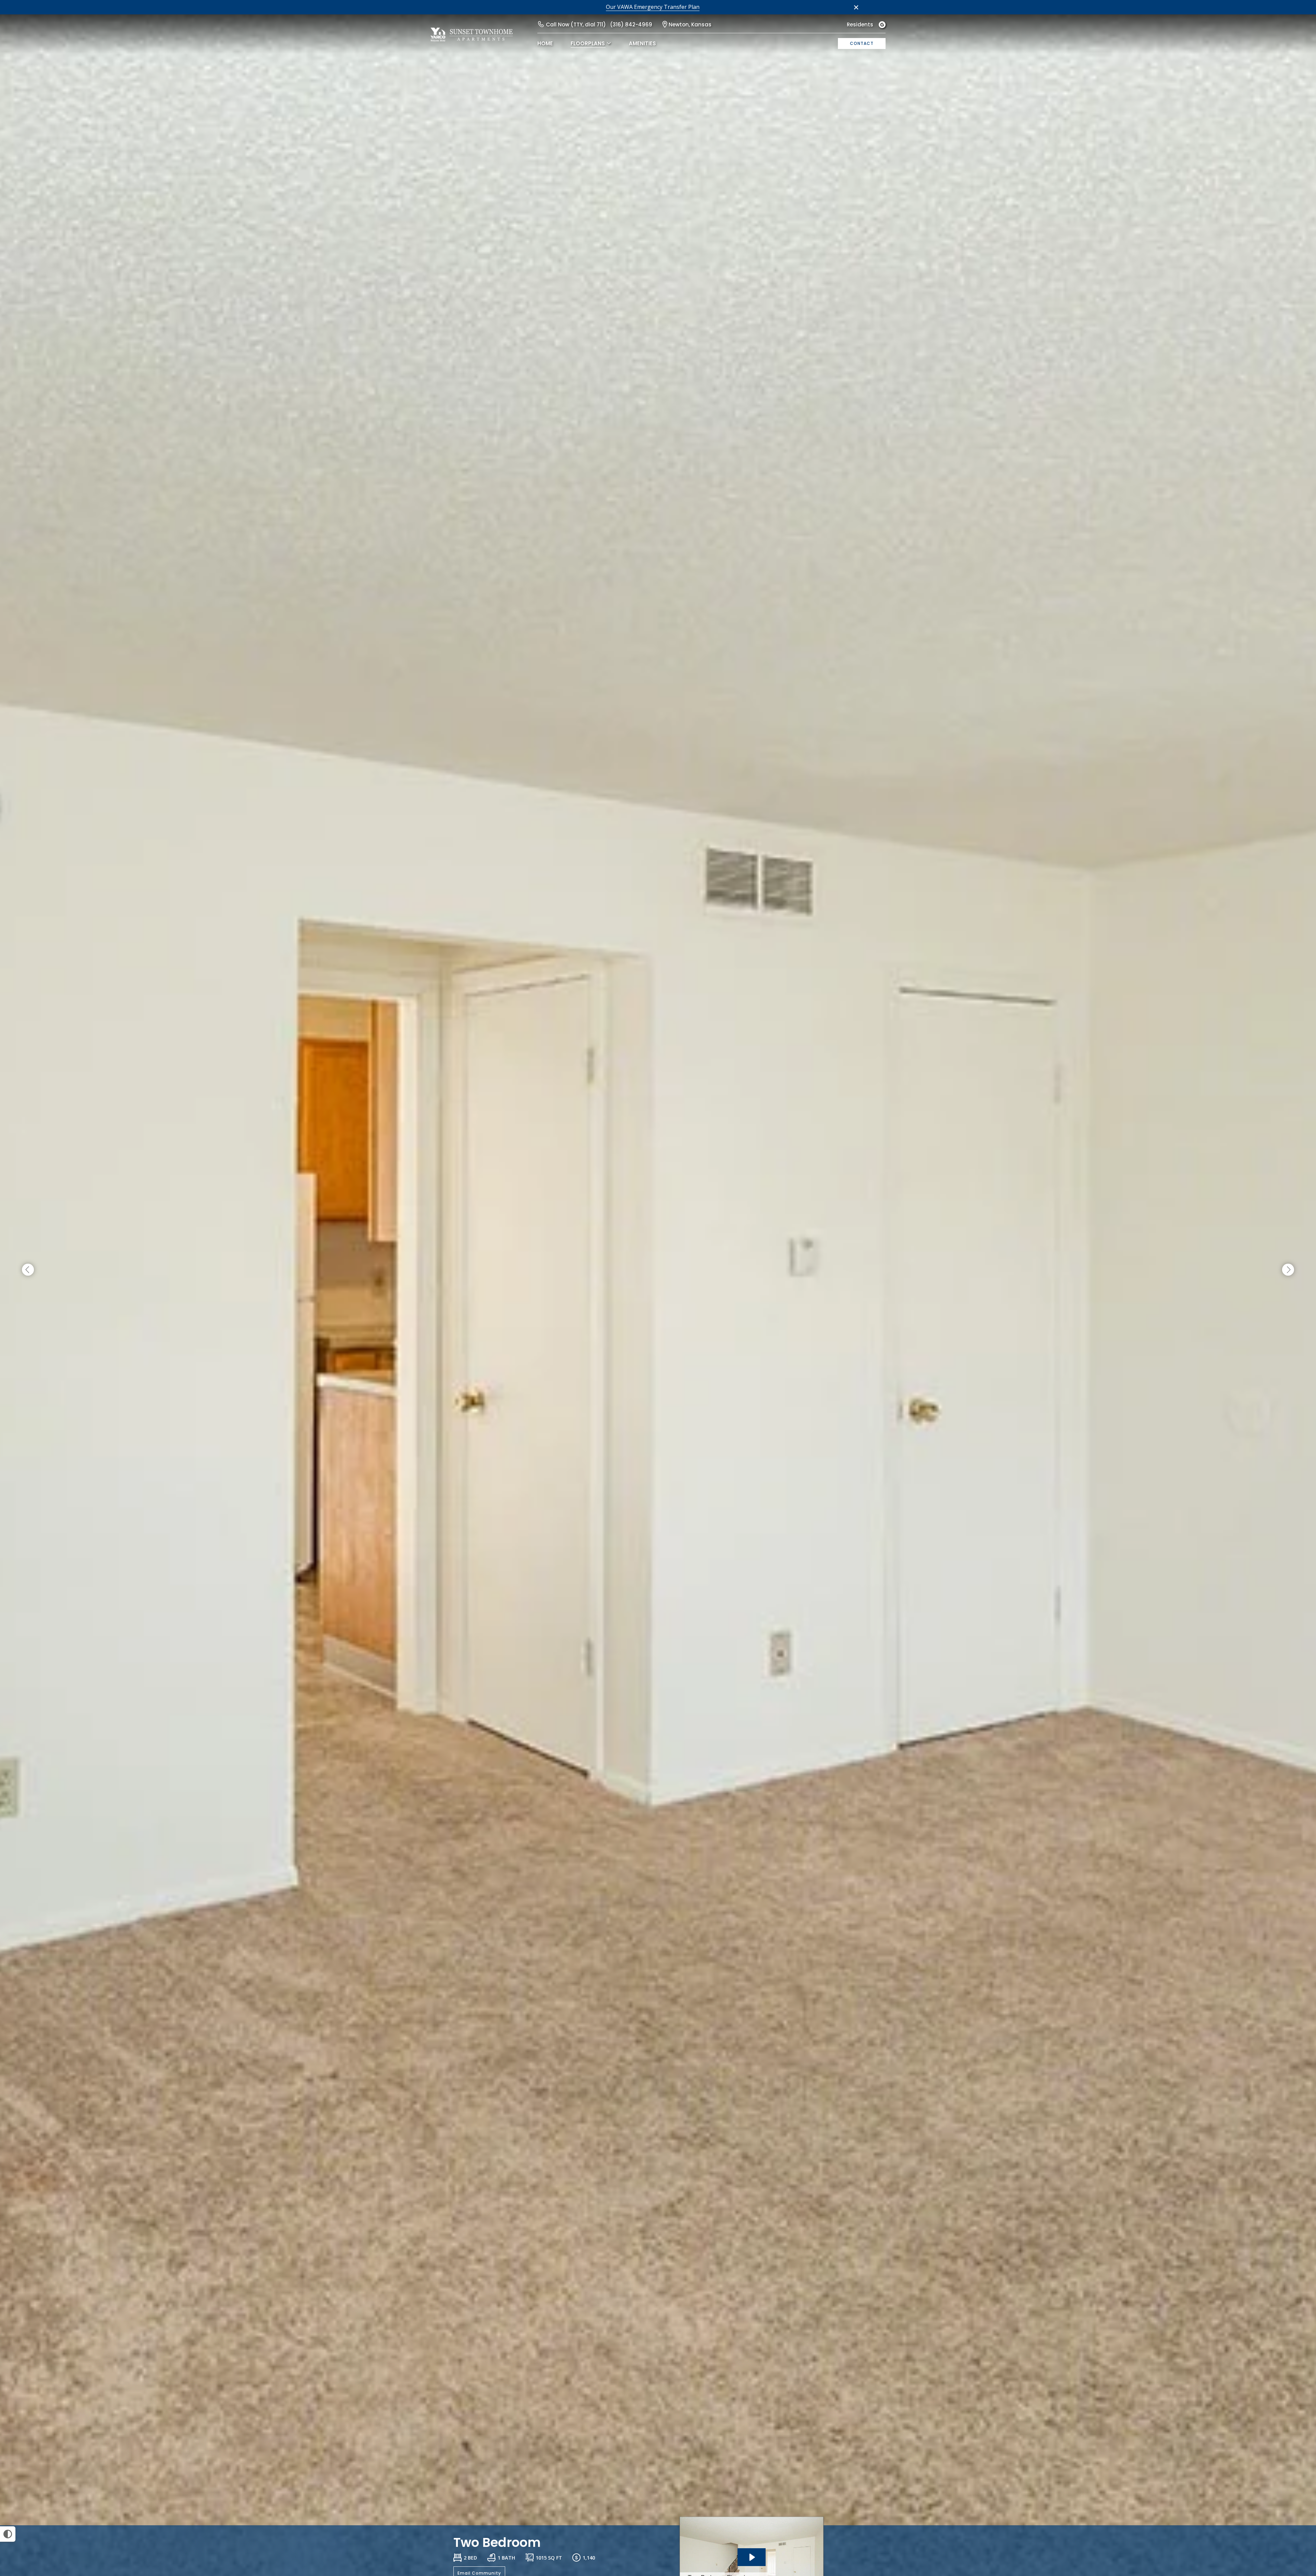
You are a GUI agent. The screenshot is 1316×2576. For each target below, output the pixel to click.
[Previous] (28, 1270)
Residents (860, 25)
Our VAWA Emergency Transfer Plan (653, 7)
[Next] (1288, 1270)
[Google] (882, 25)
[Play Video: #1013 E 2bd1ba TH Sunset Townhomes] (752, 2557)
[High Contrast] (8, 2534)
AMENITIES (642, 43)
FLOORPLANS (588, 43)
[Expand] (1291, 2513)
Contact (862, 43)
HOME (545, 43)
